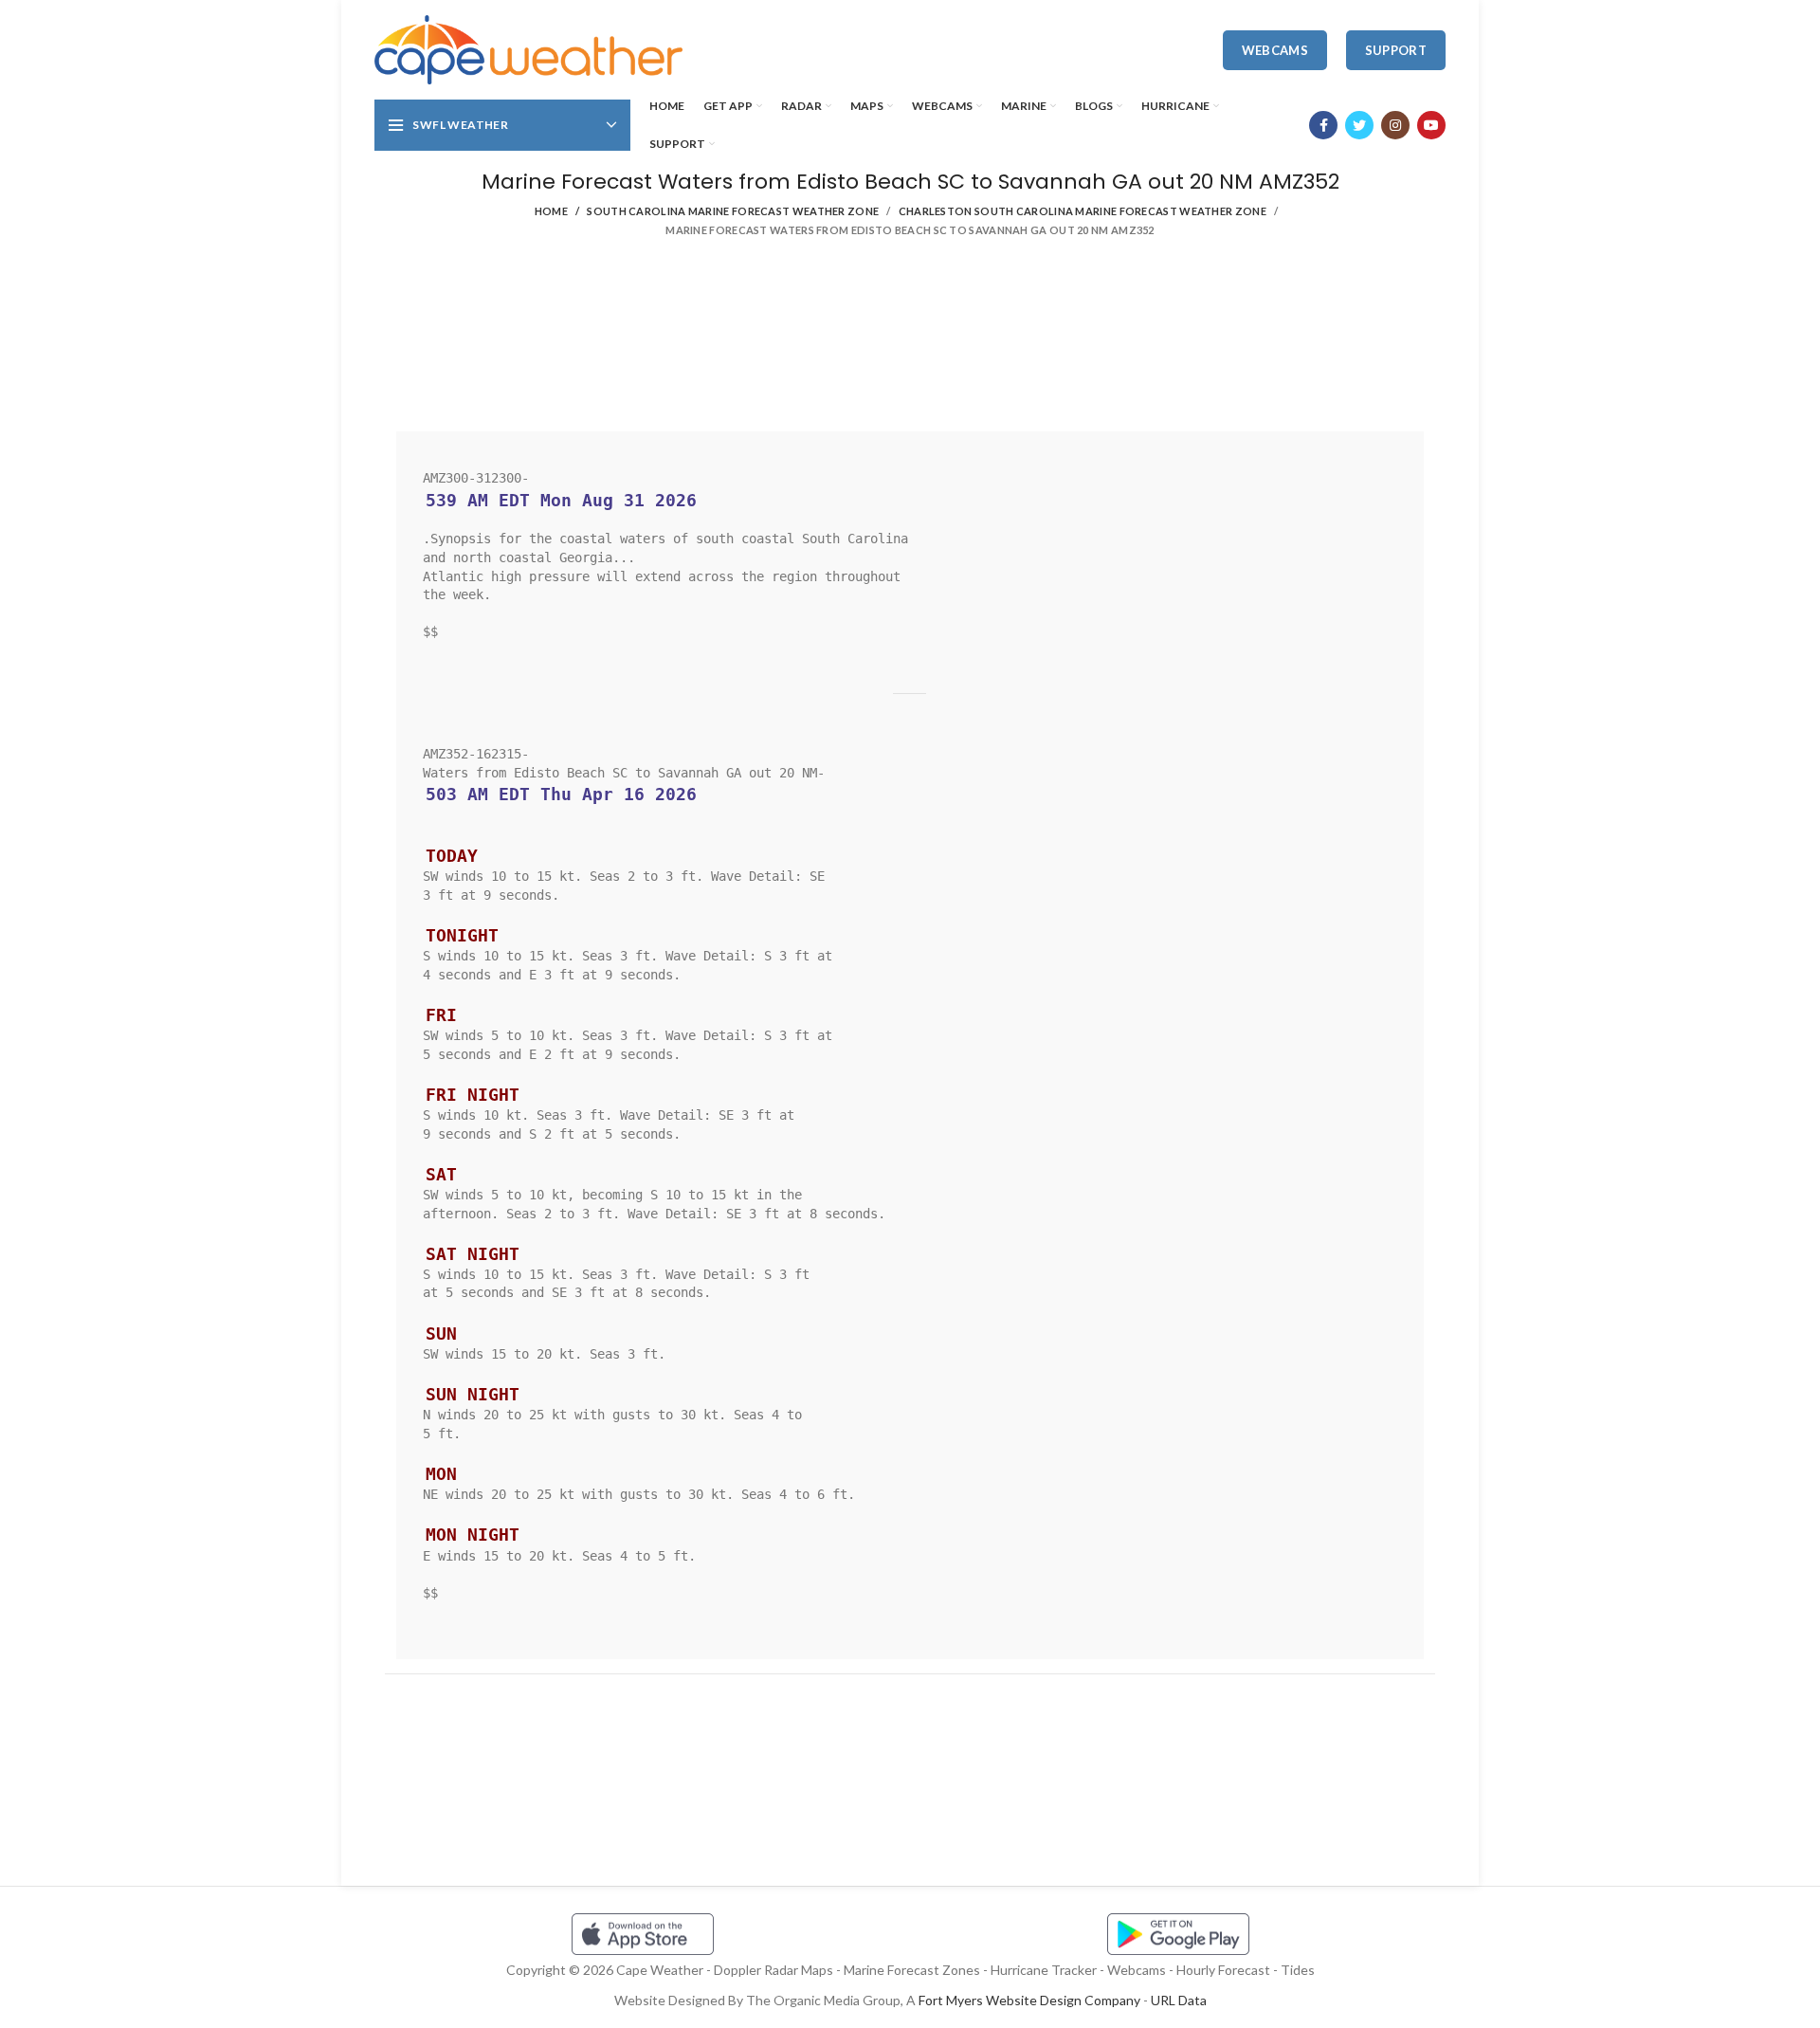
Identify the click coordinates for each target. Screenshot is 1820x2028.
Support (1396, 50)
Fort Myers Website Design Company (1029, 2000)
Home (551, 211)
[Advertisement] (910, 341)
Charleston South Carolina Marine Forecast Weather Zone (1083, 211)
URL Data (1179, 2000)
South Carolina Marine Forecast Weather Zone (733, 211)
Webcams (1275, 50)
